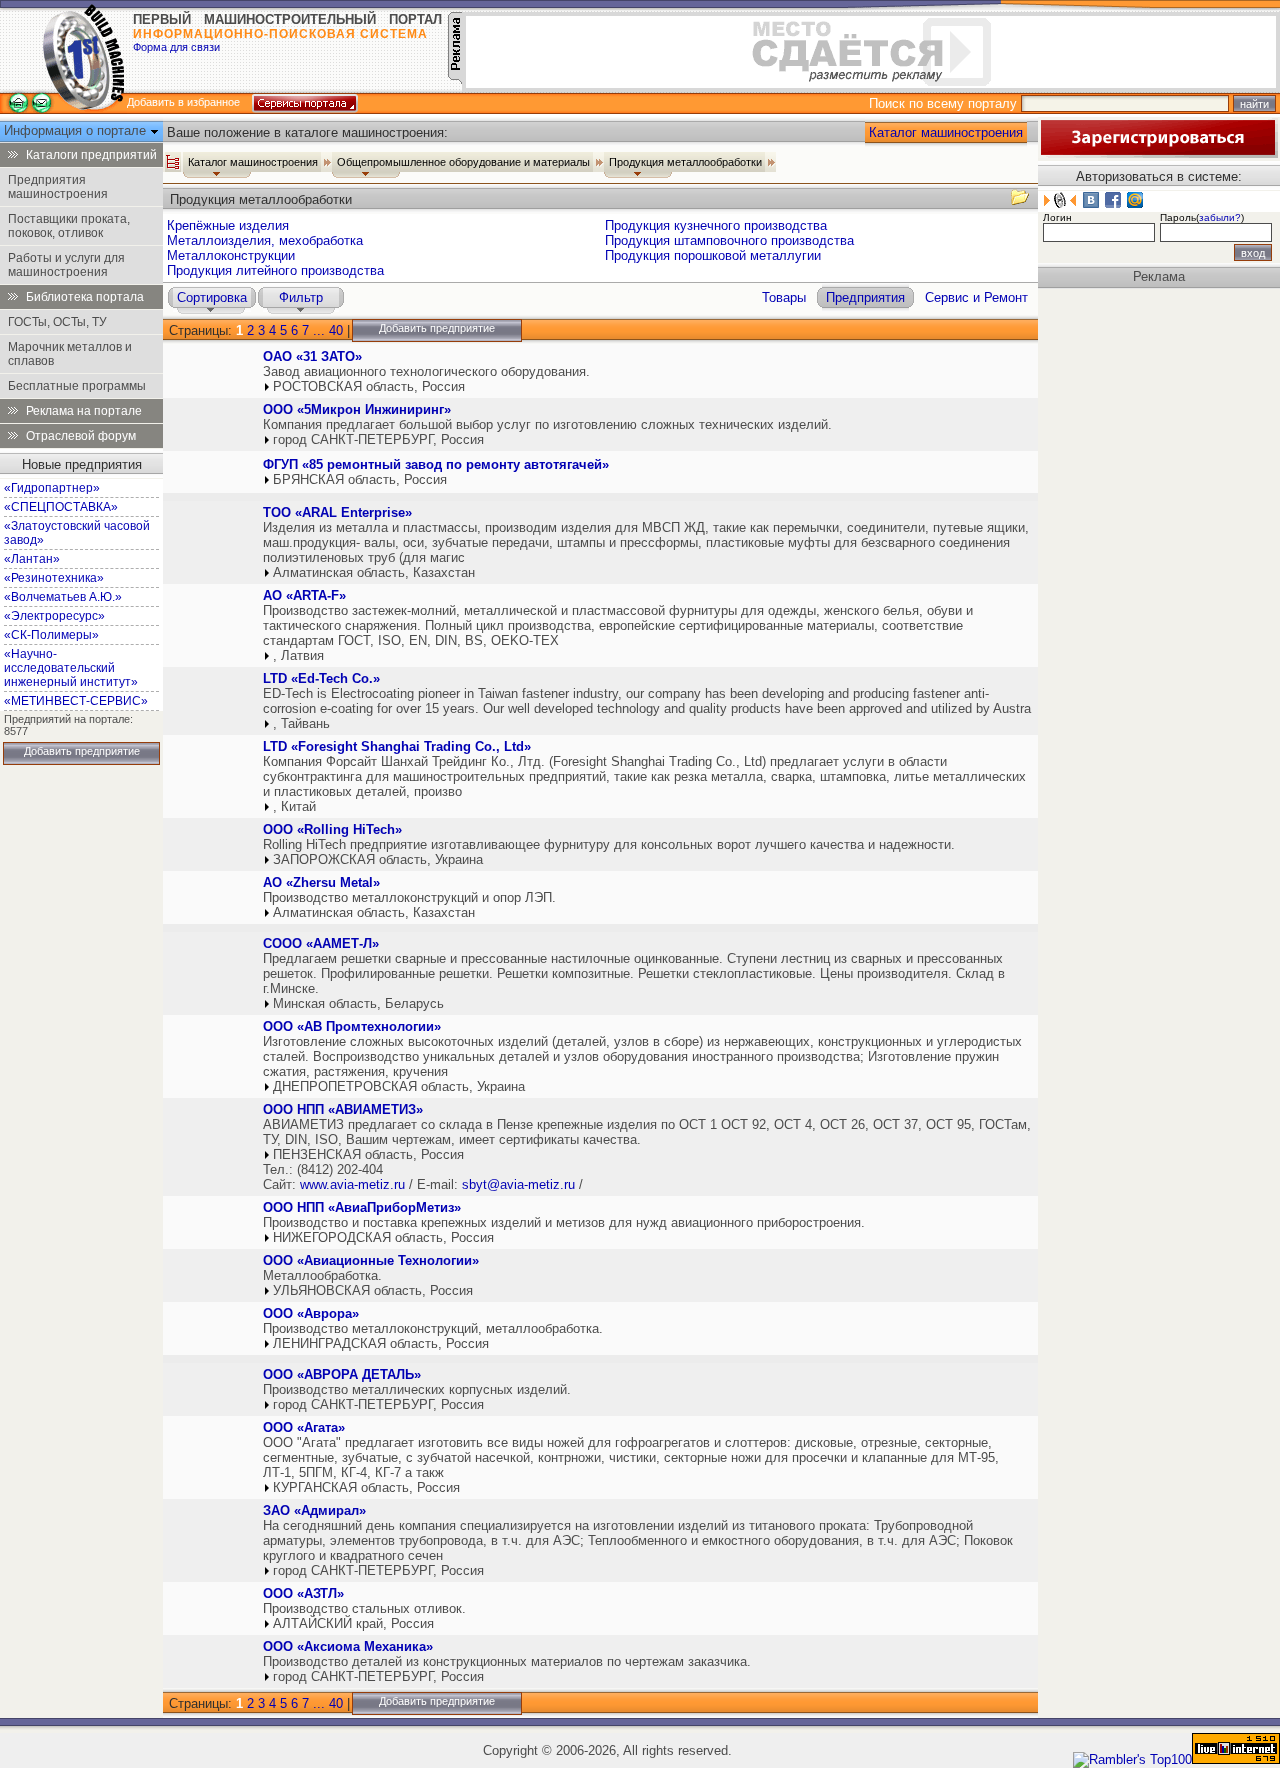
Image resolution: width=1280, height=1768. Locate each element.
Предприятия (865, 297)
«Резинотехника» (54, 578)
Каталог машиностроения (946, 132)
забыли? (1220, 217)
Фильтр (301, 297)
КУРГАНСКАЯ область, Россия (366, 1487)
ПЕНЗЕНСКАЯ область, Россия (368, 1154)
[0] (211, 375)
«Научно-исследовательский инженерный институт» (71, 668)
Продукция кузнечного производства (716, 225)
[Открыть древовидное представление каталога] (173, 162)
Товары (784, 297)
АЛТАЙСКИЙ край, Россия (353, 1623)
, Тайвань (301, 723)
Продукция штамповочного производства (729, 240)
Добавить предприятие (82, 751)
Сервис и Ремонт (976, 297)
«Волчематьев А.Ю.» (63, 597)
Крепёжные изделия (228, 225)
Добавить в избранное (183, 102)
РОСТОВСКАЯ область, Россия (369, 386)
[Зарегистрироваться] (1158, 153)
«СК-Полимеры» (51, 635)
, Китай (294, 806)
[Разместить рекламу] (455, 79)
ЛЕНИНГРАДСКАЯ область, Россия (381, 1343)
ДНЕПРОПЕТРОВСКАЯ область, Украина (399, 1086)
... (319, 330)
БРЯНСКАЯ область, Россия (360, 479)
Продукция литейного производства (275, 270)
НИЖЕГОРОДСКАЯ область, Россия (383, 1237)
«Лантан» (32, 559)
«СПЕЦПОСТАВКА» (61, 507)
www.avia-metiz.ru (352, 1184)
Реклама (1159, 276)
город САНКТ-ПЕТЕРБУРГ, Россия (378, 439)
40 (336, 330)
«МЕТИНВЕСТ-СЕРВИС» (76, 701)
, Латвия (298, 655)
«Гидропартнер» (52, 488)
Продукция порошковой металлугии (713, 255)
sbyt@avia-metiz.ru (518, 1184)
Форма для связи (176, 47)
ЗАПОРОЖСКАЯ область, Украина (378, 859)
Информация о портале (77, 130)
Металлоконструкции (231, 255)
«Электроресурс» (54, 616)
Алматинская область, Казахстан (374, 572)
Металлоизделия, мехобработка (265, 240)
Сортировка (212, 297)
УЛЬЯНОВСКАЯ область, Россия (373, 1290)
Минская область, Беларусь (358, 1003)
